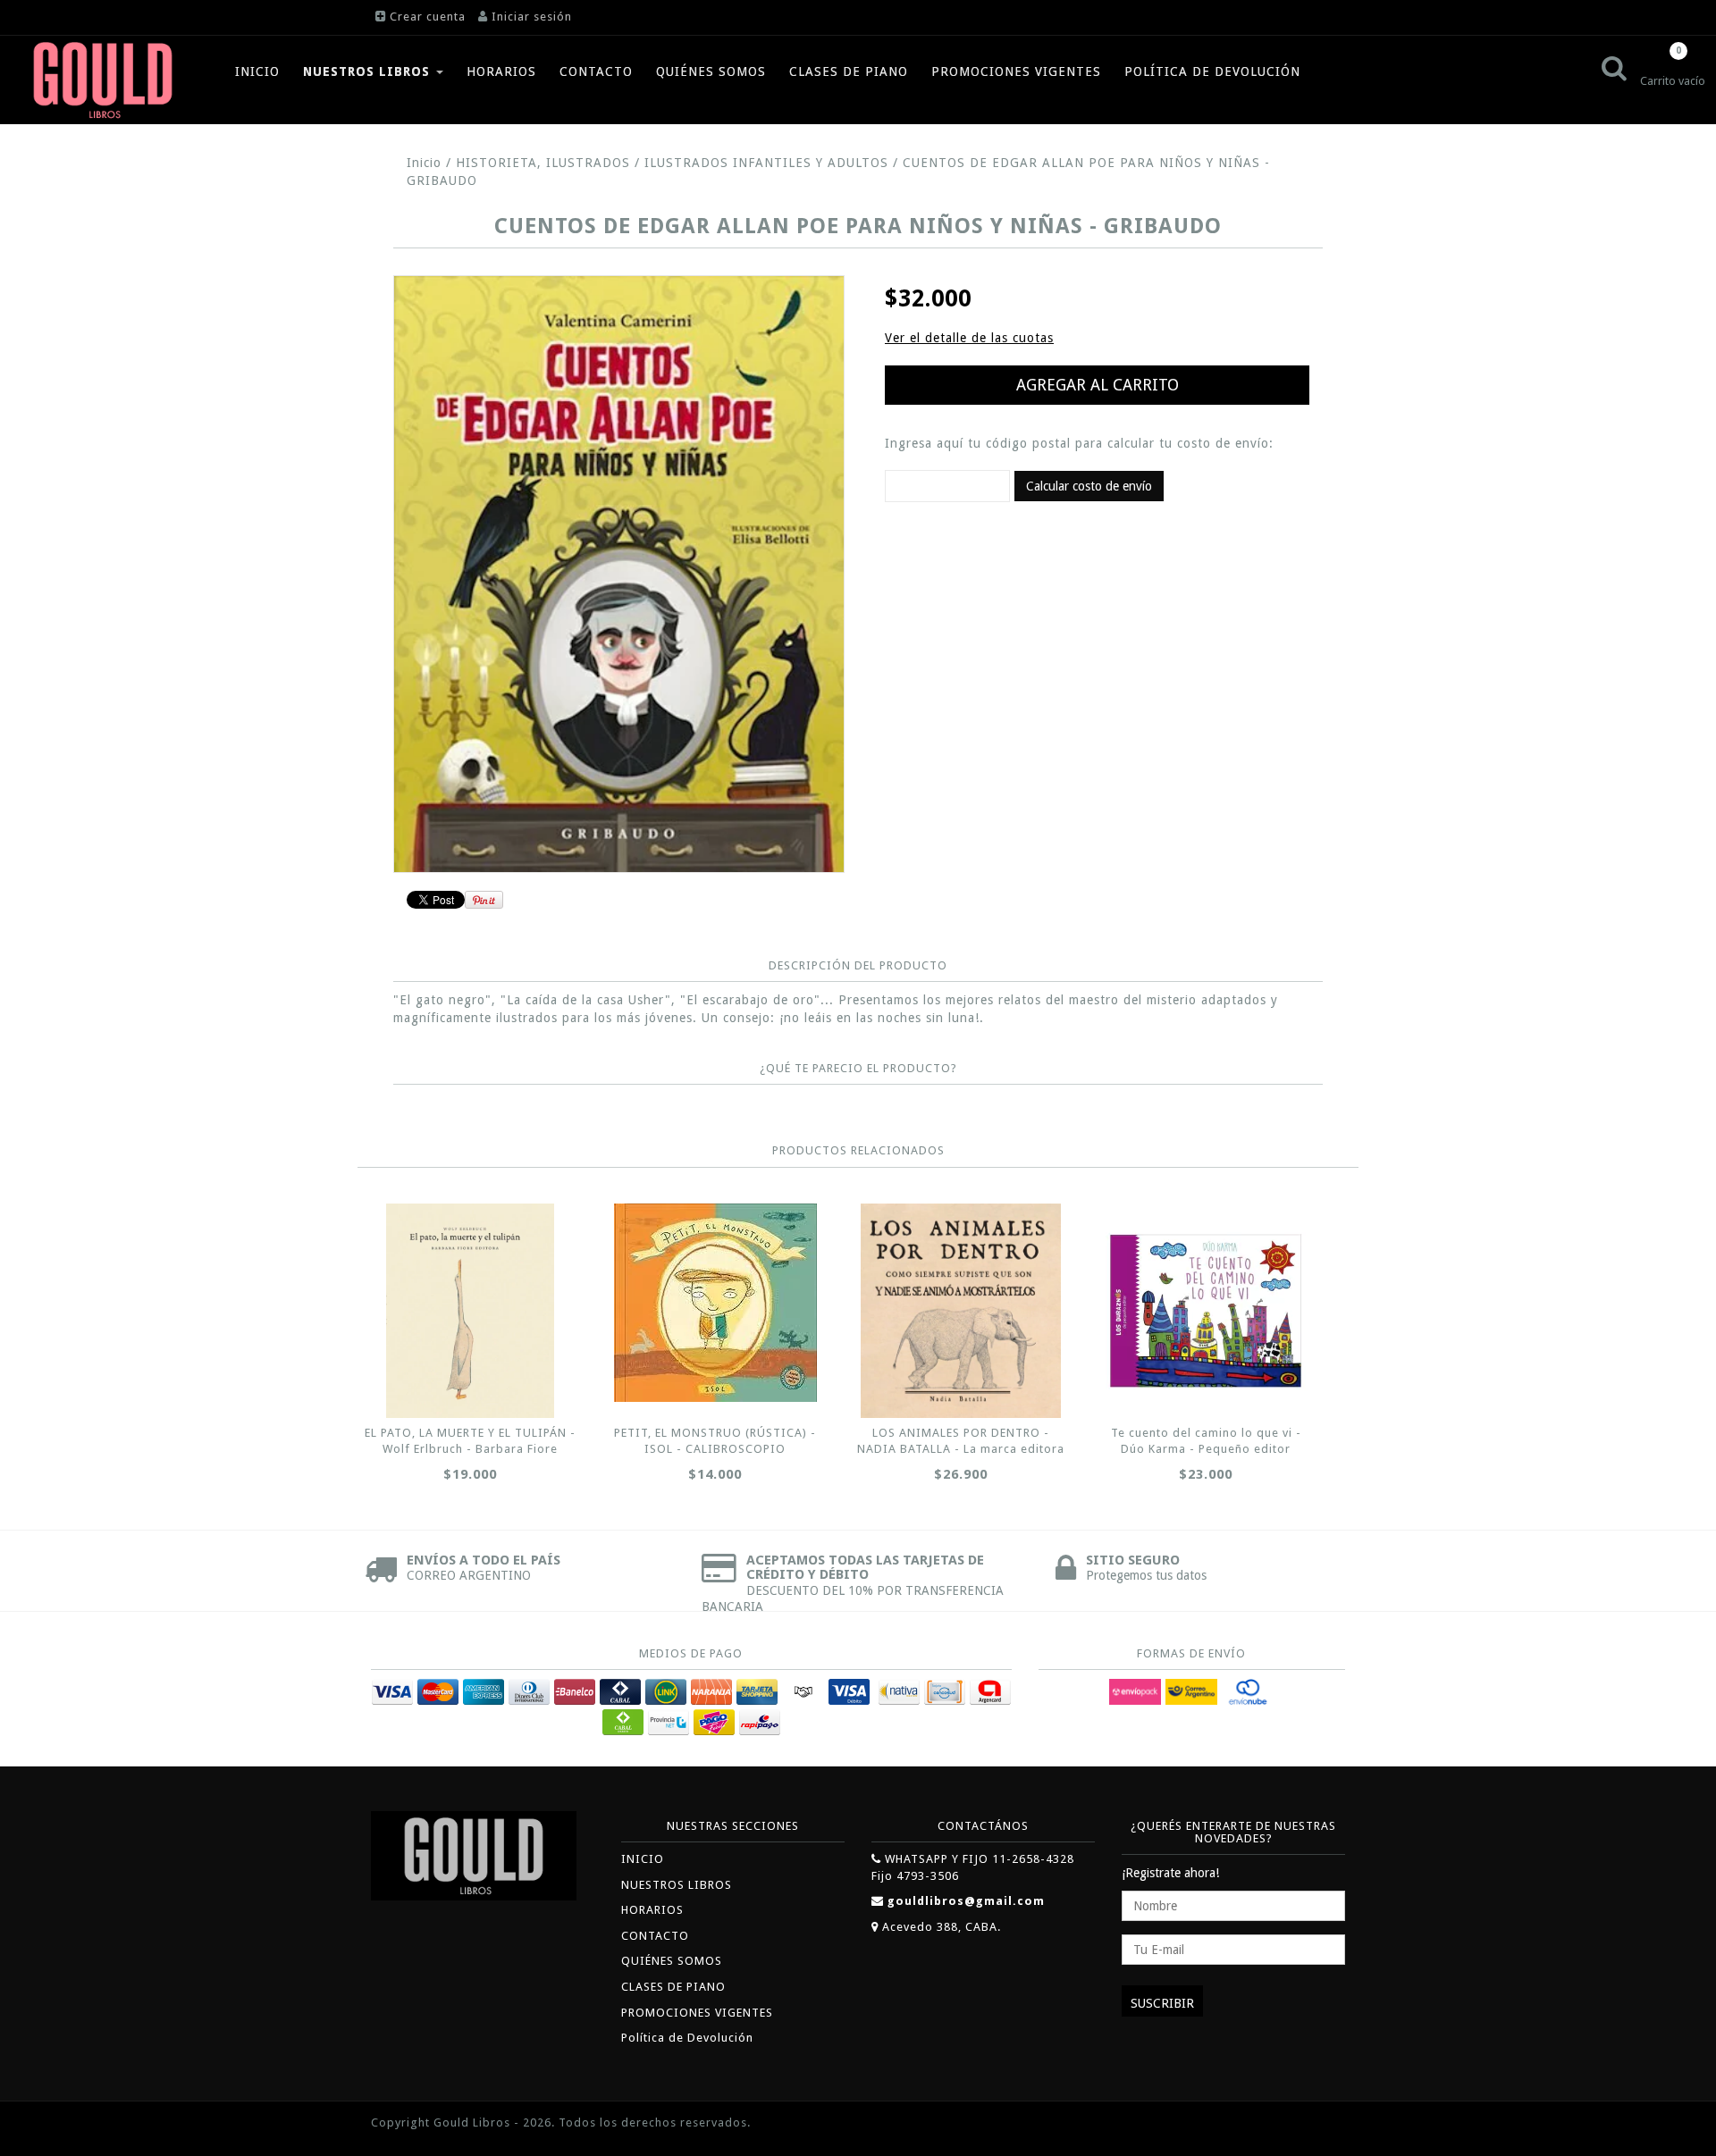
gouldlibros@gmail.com (966, 1901)
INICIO (257, 71)
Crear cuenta (428, 17)
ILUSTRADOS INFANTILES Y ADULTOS (766, 163)
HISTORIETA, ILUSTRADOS (545, 163)
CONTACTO (596, 71)
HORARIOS (501, 71)
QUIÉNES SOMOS (711, 71)
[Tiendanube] (1305, 2124)
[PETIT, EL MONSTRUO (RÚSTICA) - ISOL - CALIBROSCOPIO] (715, 1303)
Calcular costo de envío (1089, 486)
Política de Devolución (1212, 71)
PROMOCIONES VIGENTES (1016, 71)
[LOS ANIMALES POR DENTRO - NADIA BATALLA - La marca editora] (961, 1311)
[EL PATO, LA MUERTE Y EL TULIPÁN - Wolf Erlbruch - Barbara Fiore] (470, 1311)
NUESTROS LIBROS (369, 71)
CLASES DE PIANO (849, 71)
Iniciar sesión (532, 17)
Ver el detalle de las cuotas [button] (969, 338)
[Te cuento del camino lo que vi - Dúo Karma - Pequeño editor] (1206, 1311)
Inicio (424, 163)
